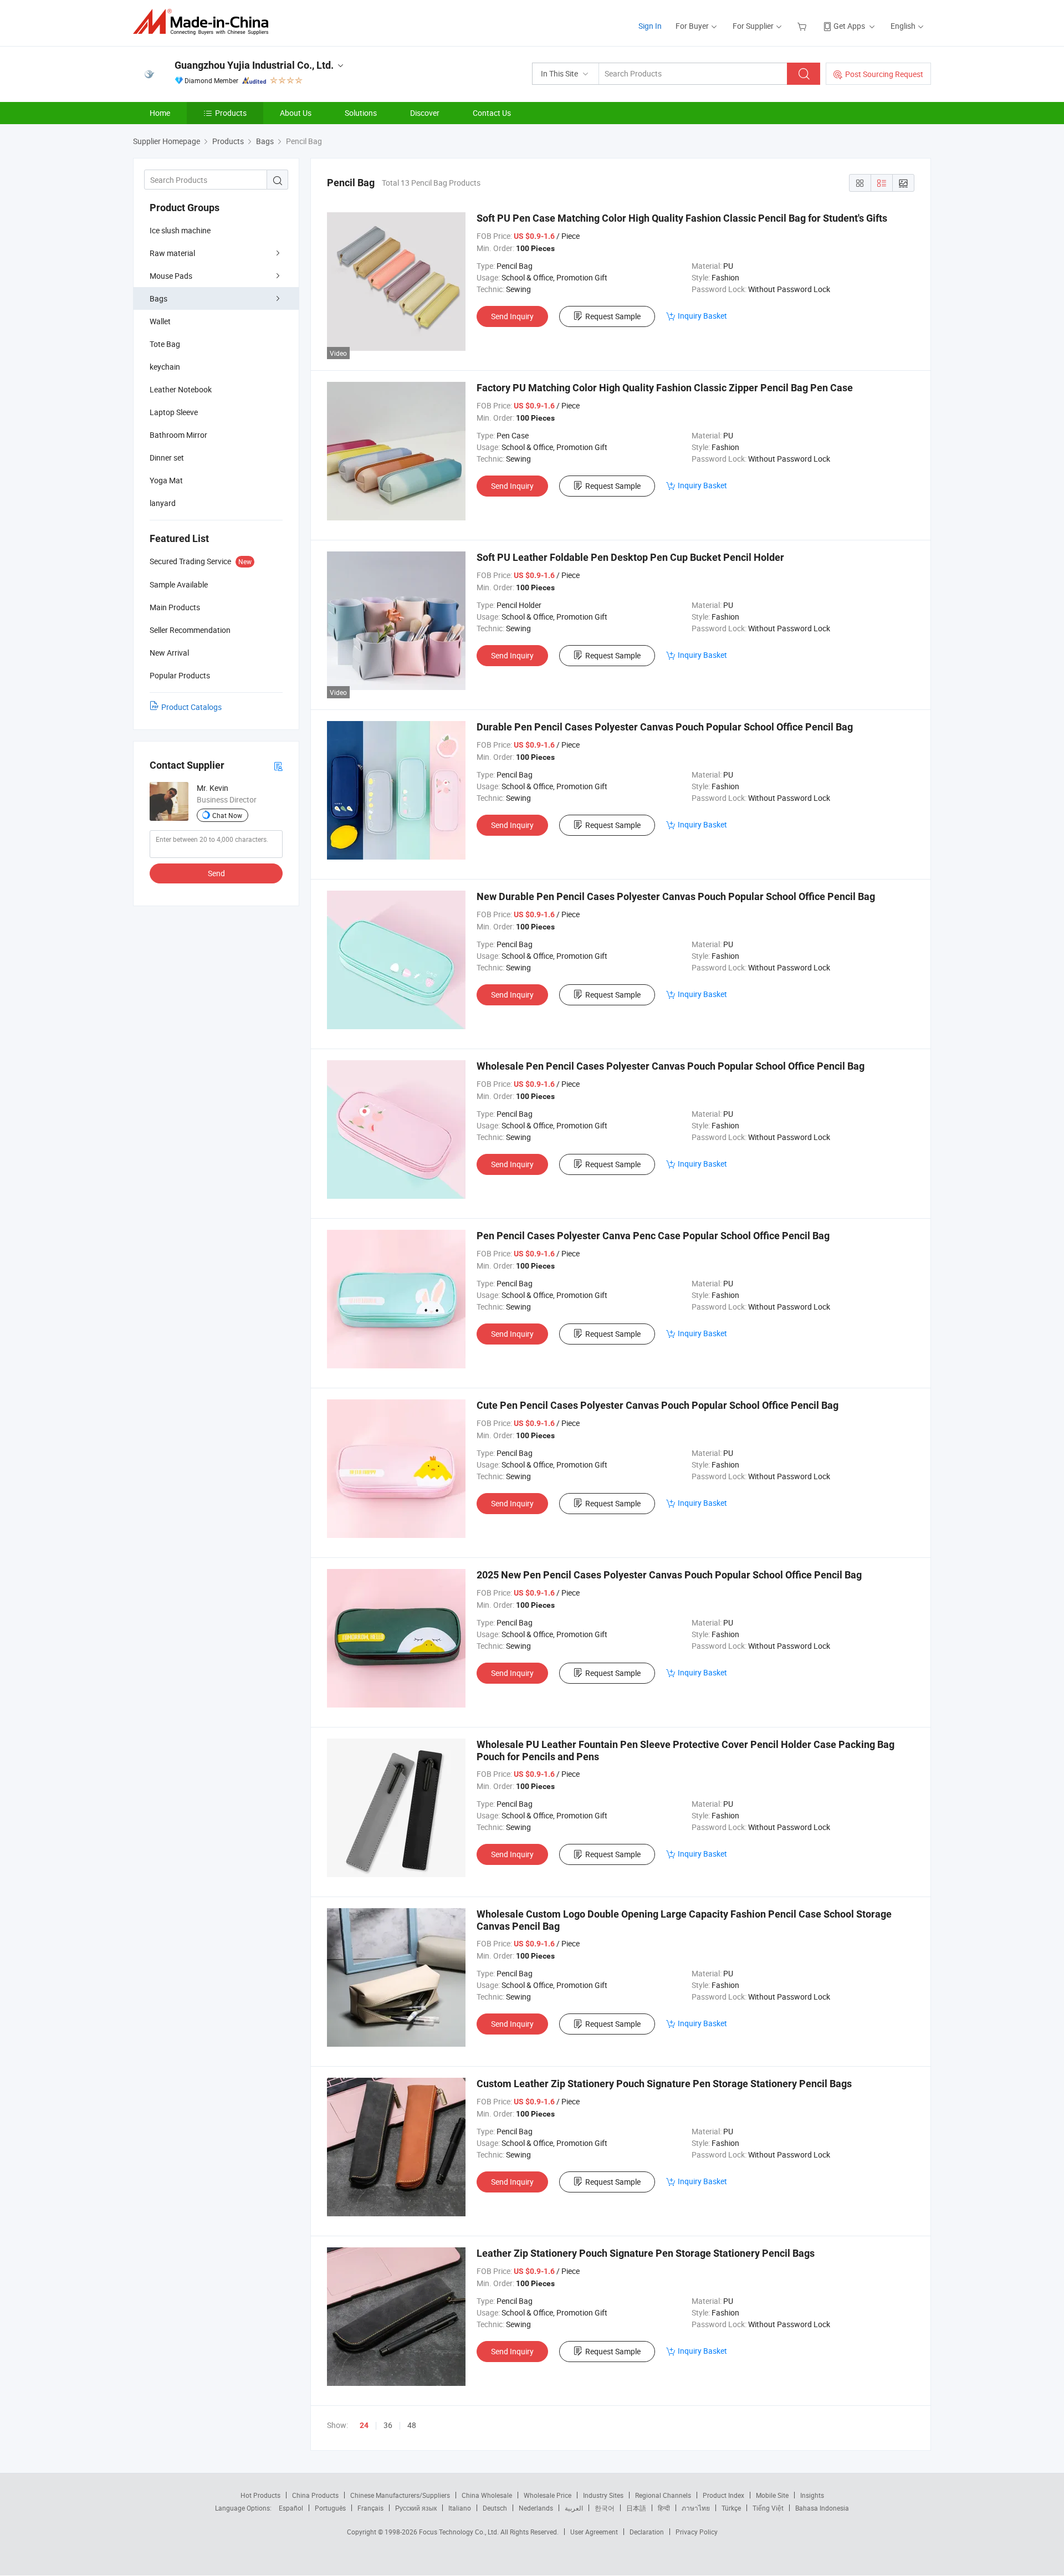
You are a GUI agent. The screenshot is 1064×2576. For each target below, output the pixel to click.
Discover (425, 113)
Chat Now (227, 815)
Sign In (650, 26)
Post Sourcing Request (884, 74)
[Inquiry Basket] (803, 26)
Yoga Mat (166, 480)
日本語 (636, 2508)
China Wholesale (487, 2495)
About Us (296, 113)
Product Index (723, 2495)
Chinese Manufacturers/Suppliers (400, 2495)
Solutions (361, 113)
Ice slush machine (180, 230)
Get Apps (849, 26)
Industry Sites (603, 2495)
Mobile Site (772, 2495)
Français (370, 2508)
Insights (812, 2495)
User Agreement (594, 2532)
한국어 (605, 2508)
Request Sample (613, 316)
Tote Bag (165, 344)
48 (412, 2425)
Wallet (160, 321)
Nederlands (536, 2508)
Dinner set (167, 458)
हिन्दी (664, 2508)
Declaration (647, 2532)
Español (291, 2508)
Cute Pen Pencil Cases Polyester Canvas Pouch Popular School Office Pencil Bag (658, 1405)
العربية (574, 2508)
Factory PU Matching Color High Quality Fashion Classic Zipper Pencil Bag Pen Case (665, 388)
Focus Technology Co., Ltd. (460, 2532)
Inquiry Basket (702, 316)
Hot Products (260, 2495)
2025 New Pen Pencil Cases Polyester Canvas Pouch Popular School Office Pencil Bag (669, 1575)
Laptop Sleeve (174, 412)
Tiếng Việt (768, 2508)
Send (216, 873)
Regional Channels (663, 2495)
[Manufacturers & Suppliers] (204, 22)
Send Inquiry (512, 316)
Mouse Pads (171, 276)
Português (330, 2508)
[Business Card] (278, 766)
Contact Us (492, 113)
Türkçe (731, 2508)
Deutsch (495, 2508)
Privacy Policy (697, 2532)
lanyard (163, 503)
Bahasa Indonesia (822, 2508)
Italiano (460, 2508)
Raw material (172, 253)
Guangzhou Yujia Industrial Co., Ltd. (254, 65)
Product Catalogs (191, 707)
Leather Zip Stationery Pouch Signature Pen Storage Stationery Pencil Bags (646, 2253)
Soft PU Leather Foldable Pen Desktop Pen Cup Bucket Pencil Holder (630, 557)
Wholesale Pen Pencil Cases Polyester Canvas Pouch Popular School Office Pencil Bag (671, 1066)
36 (388, 2425)
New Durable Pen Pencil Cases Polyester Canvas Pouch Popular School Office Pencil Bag (676, 896)
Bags (158, 298)
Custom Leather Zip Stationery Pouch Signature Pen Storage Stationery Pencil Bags (664, 2084)
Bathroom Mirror (178, 435)
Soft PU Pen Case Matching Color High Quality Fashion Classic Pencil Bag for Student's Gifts (682, 218)
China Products (315, 2495)
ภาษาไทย (696, 2508)
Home (160, 113)
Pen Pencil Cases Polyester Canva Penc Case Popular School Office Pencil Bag (653, 1236)
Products (231, 113)
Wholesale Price (548, 2495)
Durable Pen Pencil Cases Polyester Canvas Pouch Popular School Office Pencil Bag (665, 727)
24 (364, 2425)
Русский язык (416, 2508)
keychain (165, 367)
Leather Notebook (181, 389)
